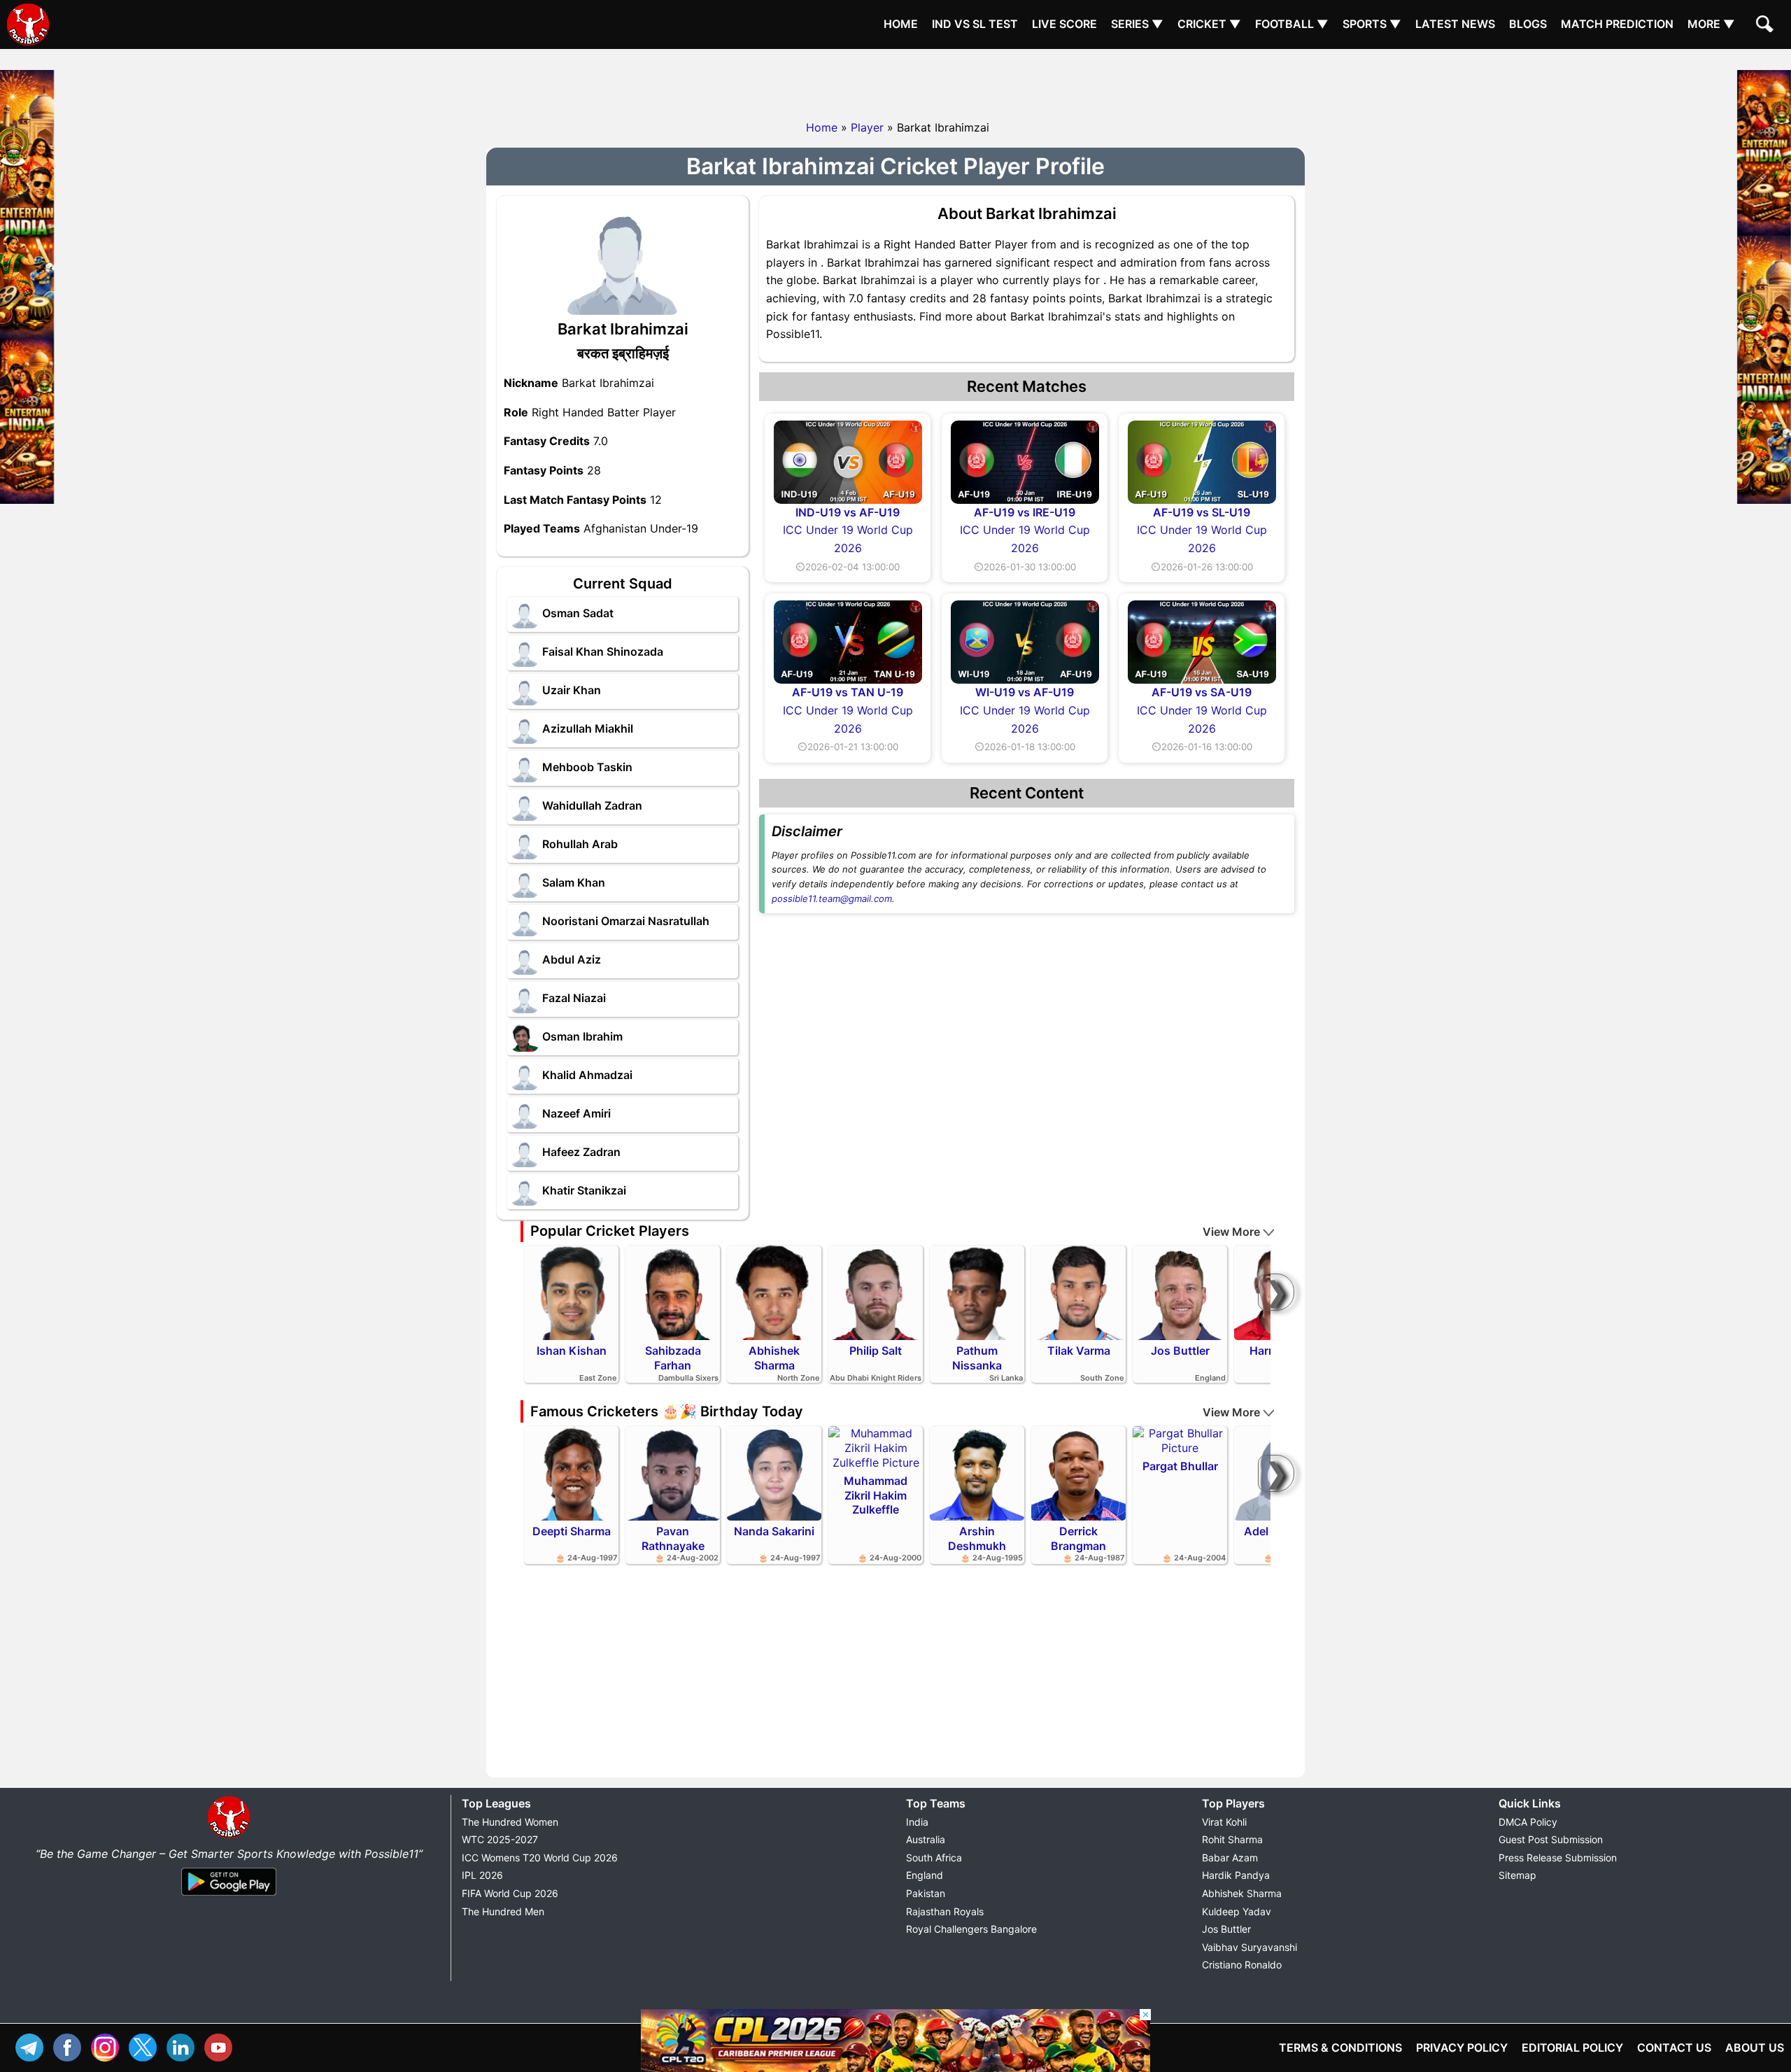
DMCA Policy (1528, 1822)
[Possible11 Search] (1767, 26)
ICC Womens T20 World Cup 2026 (540, 1858)
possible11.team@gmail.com (832, 898)
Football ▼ (1292, 24)
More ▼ (1711, 24)
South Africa (934, 1858)
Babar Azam (1230, 1858)
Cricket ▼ (1209, 24)
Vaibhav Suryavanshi (1250, 1947)
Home (901, 24)
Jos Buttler (1226, 1929)
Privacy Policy (1462, 2048)
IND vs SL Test (975, 24)
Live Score (1064, 24)
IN (184, 2046)
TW (146, 2046)
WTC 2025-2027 (500, 1839)
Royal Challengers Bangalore (971, 1929)
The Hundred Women (510, 1822)
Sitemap (1517, 1875)
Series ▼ (1137, 24)
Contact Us (1674, 2048)
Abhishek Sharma (1242, 1893)
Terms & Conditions (1340, 2048)
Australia (926, 1839)
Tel (33, 2046)
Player (867, 127)
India (917, 1822)
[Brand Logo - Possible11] (229, 1835)
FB (71, 2046)
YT (222, 2046)
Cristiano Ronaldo (1242, 1965)
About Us (1755, 2048)
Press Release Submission (1558, 1858)
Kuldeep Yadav (1237, 1911)
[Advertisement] (895, 80)
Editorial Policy (1572, 2048)
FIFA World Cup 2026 (510, 1893)
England (925, 1875)
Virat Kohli (1224, 1822)
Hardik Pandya (1236, 1875)
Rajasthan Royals (945, 1911)
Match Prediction (1617, 24)
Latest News (1455, 24)
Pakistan (926, 1893)
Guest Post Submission (1551, 1839)
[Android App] (229, 1896)
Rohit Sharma (1232, 1839)
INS (108, 2046)
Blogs (1528, 24)
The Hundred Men (503, 1911)
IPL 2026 (482, 1875)
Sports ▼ (1372, 24)
